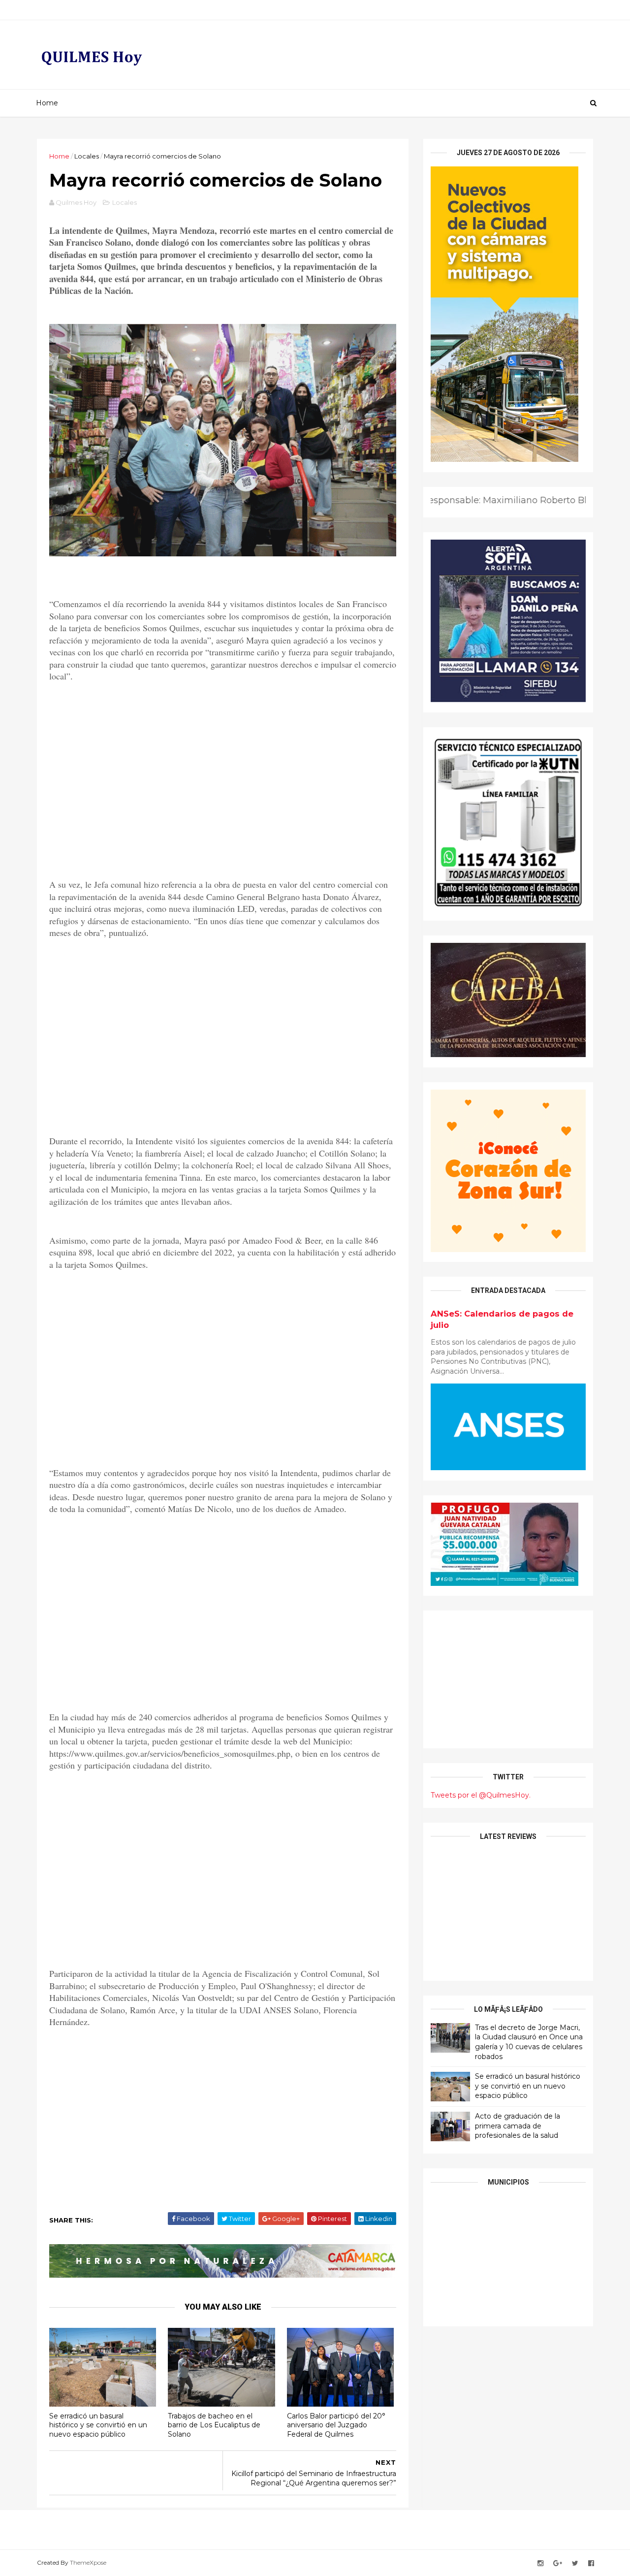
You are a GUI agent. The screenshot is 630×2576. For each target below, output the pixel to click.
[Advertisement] (223, 791)
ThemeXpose (88, 2562)
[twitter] (575, 2563)
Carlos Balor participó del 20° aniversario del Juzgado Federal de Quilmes (336, 2425)
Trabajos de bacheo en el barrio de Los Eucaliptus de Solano (214, 2425)
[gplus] (558, 2563)
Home (47, 103)
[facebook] (591, 2563)
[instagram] (540, 2563)
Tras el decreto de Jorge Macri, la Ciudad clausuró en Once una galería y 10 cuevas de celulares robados (529, 2042)
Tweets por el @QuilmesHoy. (481, 1795)
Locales (87, 156)
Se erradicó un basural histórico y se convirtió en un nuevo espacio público (98, 2425)
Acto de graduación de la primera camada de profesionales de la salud (518, 2126)
